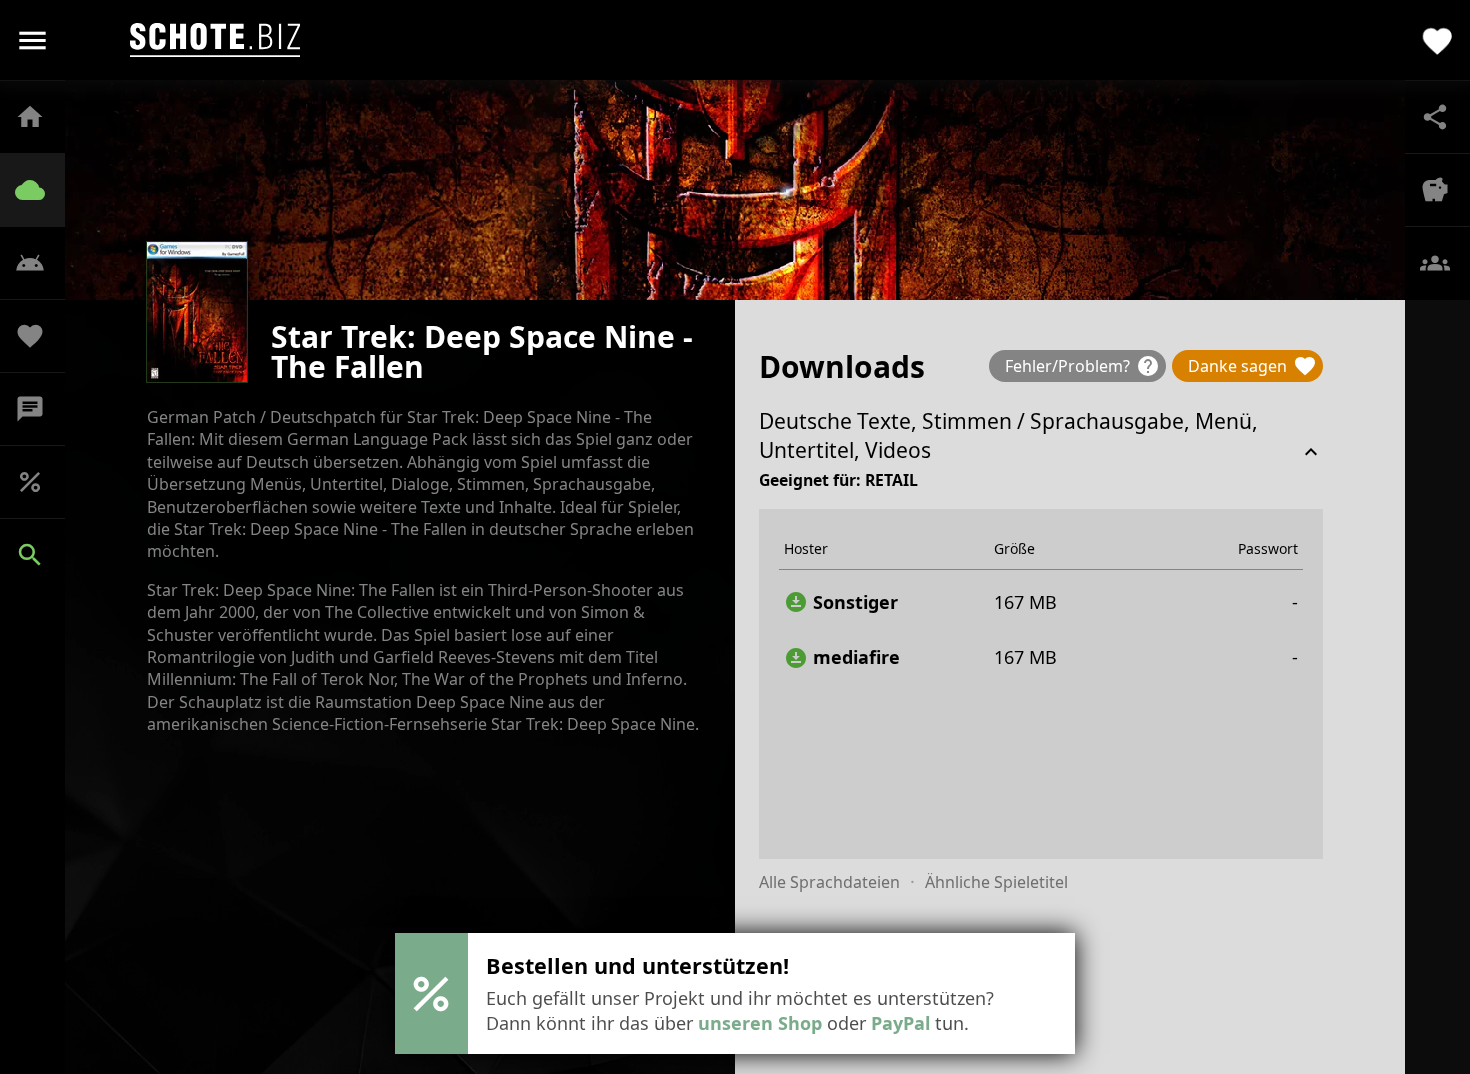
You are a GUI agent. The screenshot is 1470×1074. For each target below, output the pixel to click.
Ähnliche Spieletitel (996, 882)
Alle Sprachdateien (829, 882)
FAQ (40, 263)
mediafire (842, 657)
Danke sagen (1252, 366)
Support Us (40, 336)
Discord (40, 409)
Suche (40, 555)
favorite (1437, 39)
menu (32, 40)
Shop (40, 482)
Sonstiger (841, 602)
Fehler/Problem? (1082, 366)
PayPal (900, 1023)
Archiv (40, 190)
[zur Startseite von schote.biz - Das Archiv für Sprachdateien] (215, 40)
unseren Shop (760, 1023)
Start (40, 117)
